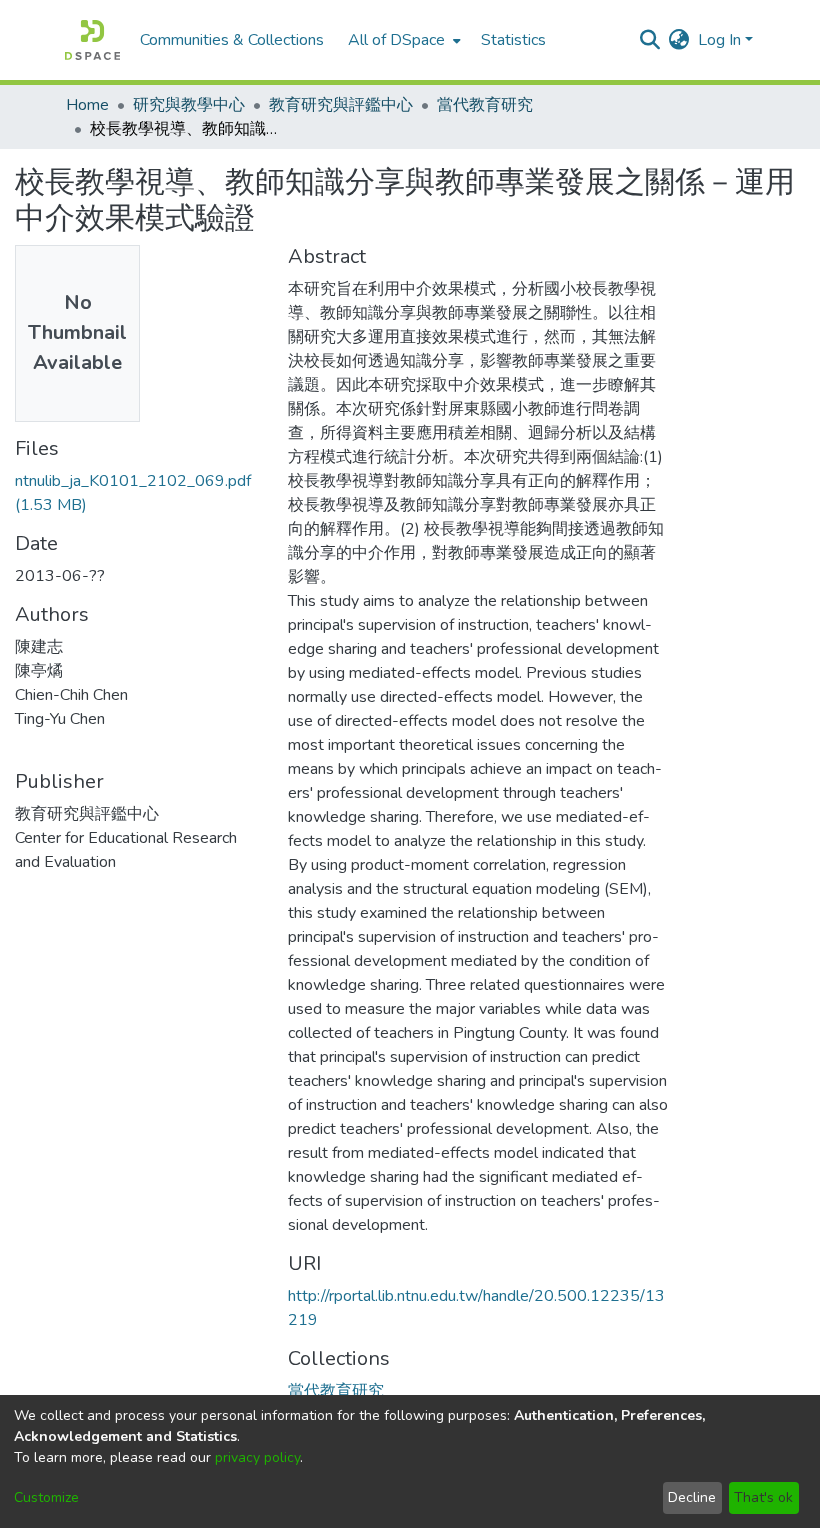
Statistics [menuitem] (513, 40)
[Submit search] (650, 40)
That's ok (763, 1497)
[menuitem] (402, 40)
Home (87, 105)
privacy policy (257, 1457)
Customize (46, 1497)
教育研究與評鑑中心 (341, 105)
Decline (692, 1497)
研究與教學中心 (189, 105)
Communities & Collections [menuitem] (232, 40)
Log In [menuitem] (719, 40)
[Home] (92, 40)
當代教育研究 (485, 105)
